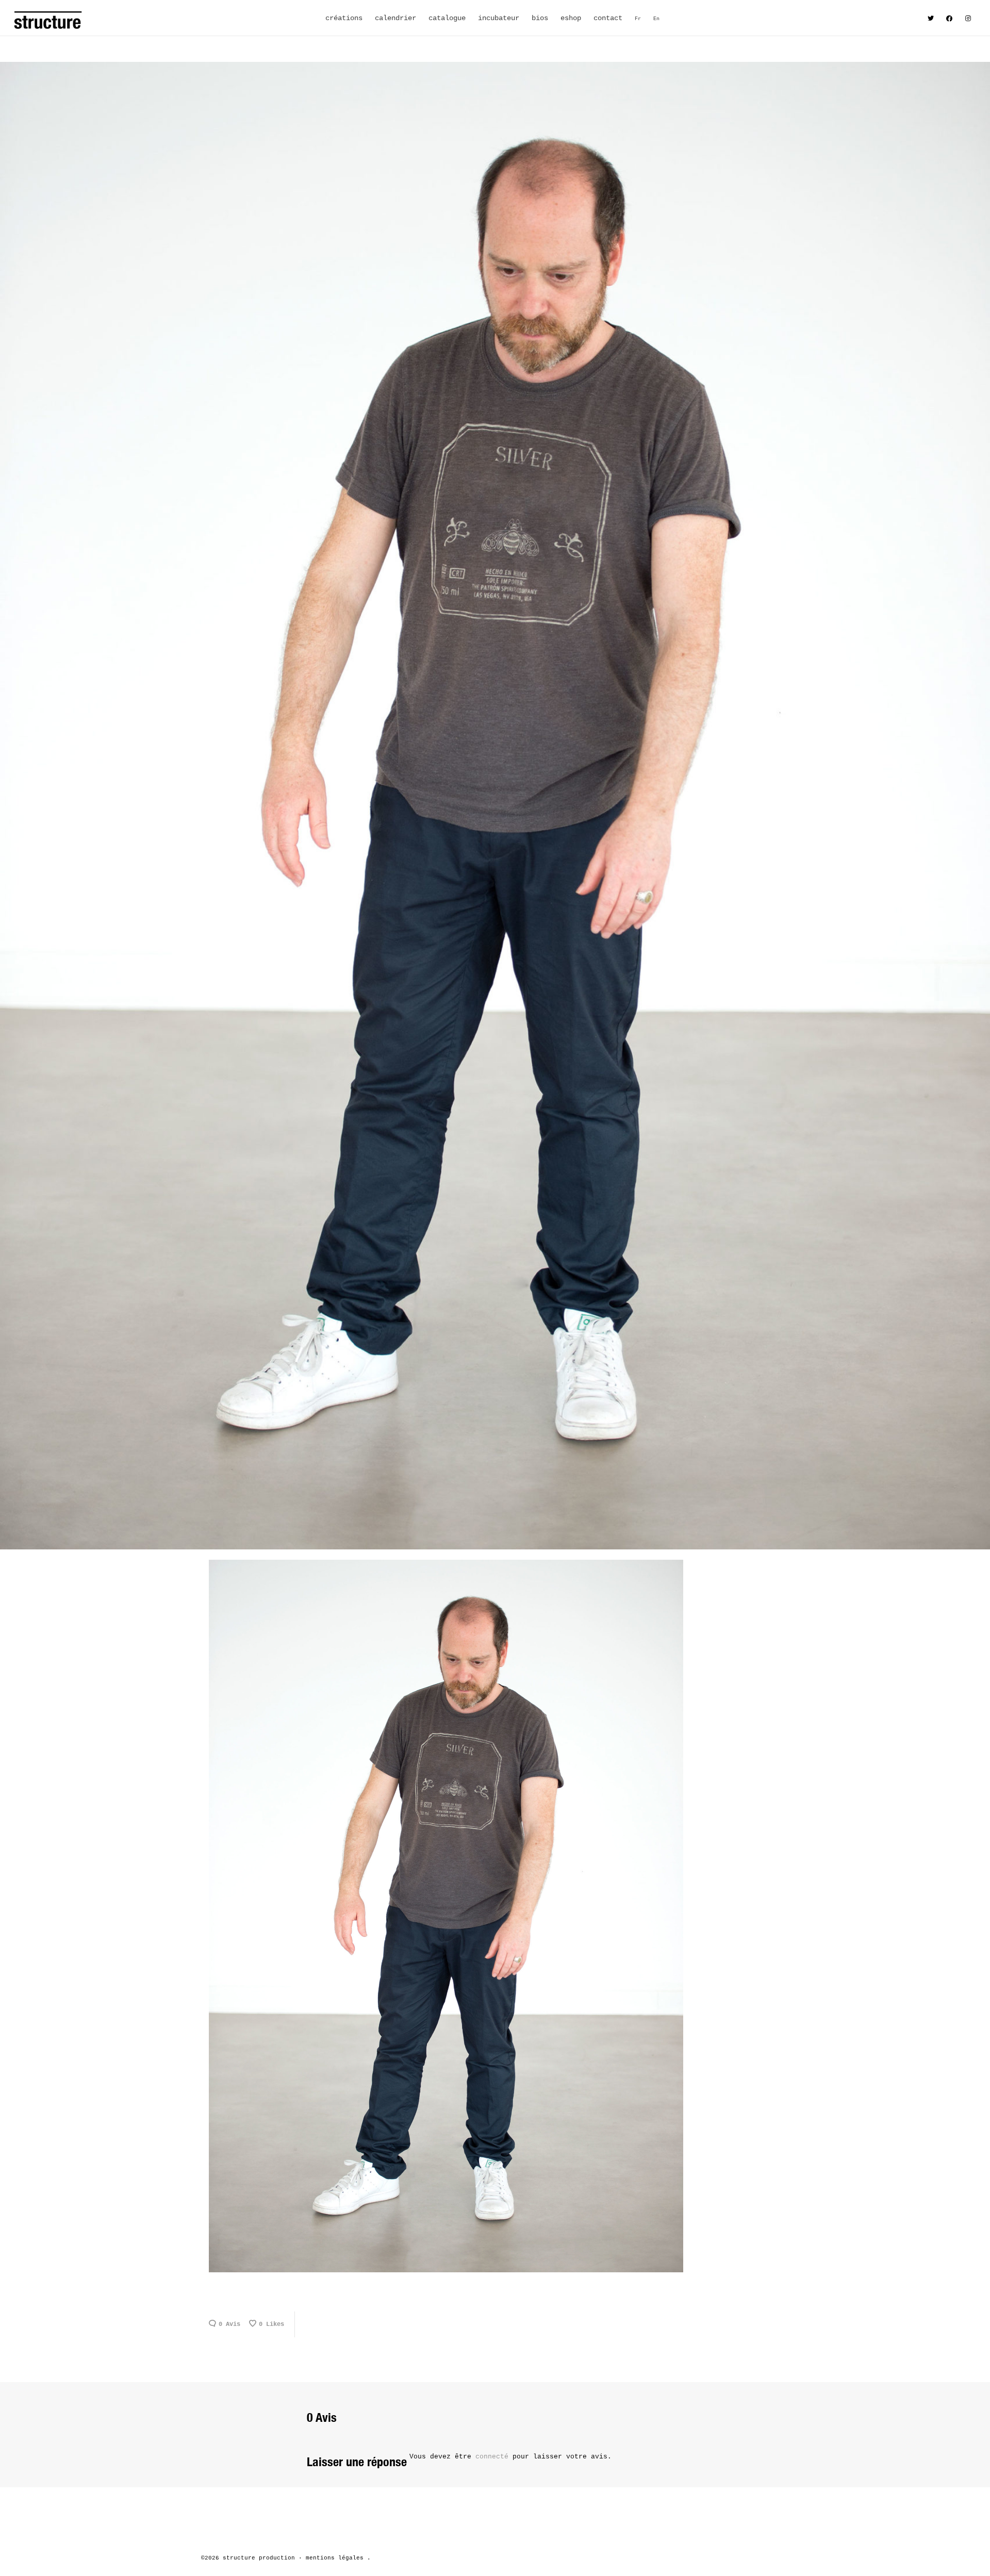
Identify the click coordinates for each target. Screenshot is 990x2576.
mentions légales (335, 2558)
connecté (494, 2457)
